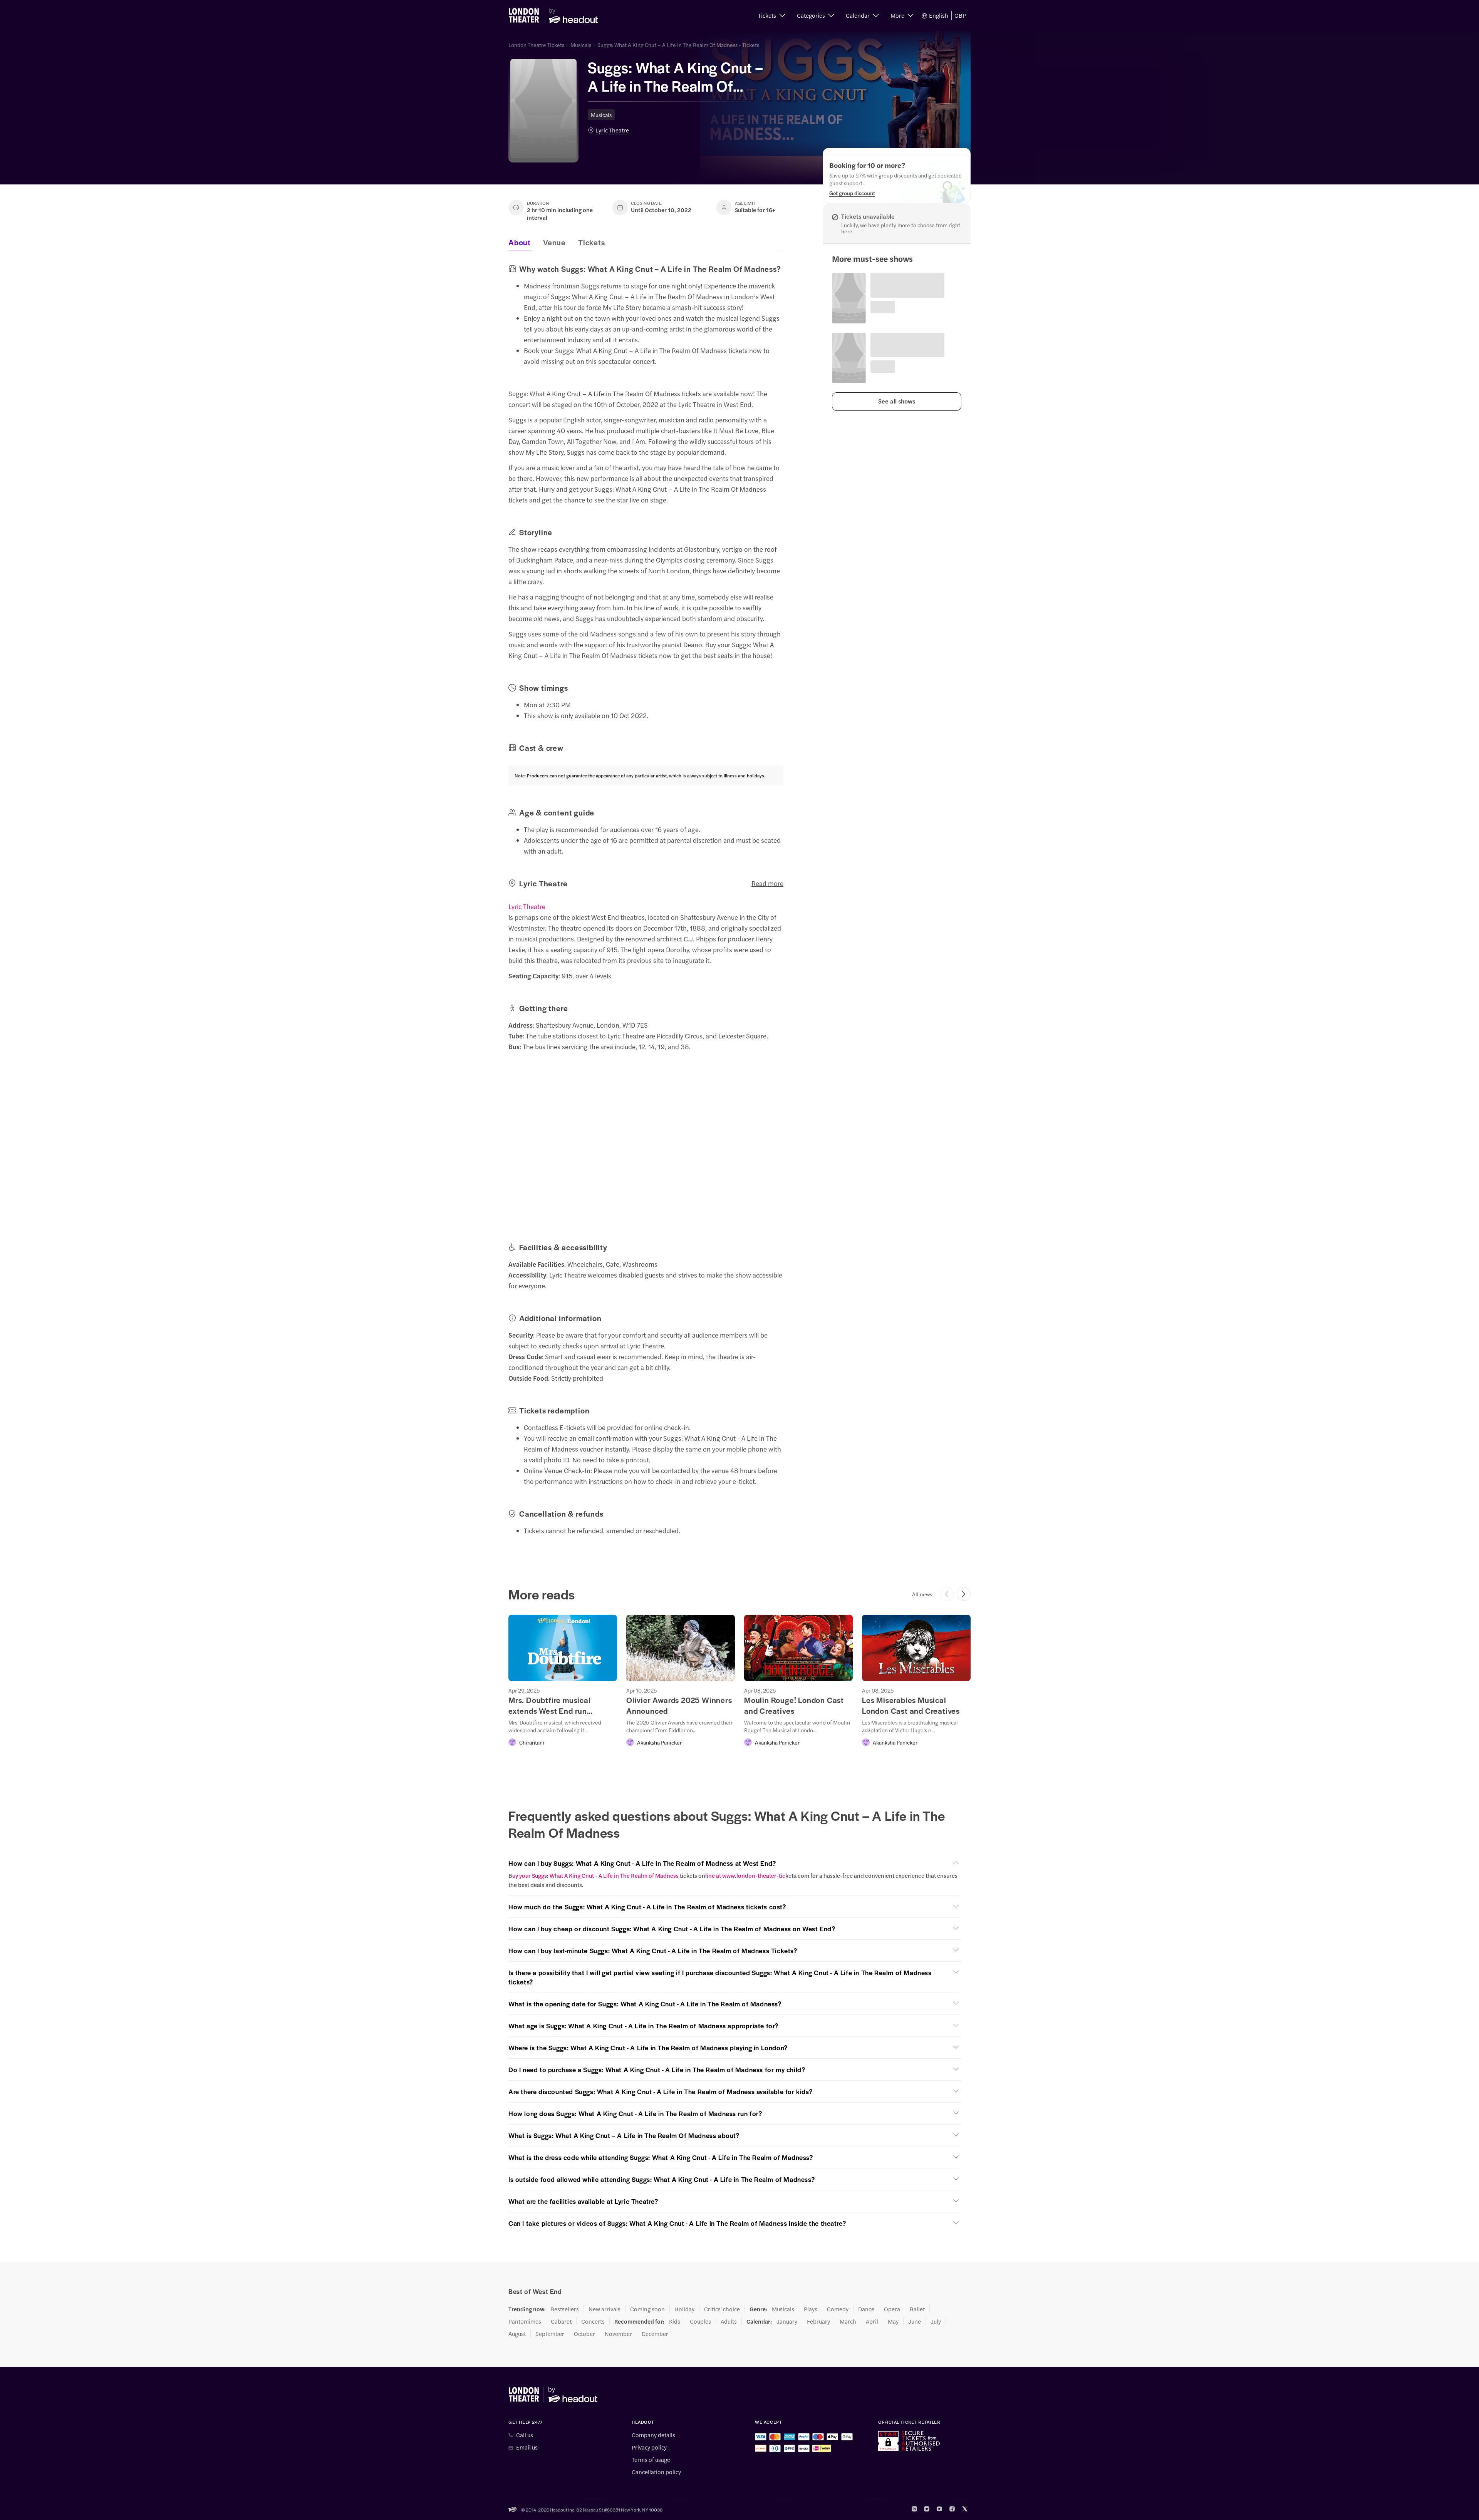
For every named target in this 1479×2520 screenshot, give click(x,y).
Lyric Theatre (612, 130)
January (787, 2321)
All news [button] (922, 1594)
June (915, 2321)
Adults (729, 2321)
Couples (700, 2321)
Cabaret (561, 2321)
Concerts (593, 2321)
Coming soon (647, 2309)
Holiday (684, 2309)
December (655, 2334)
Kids (675, 2321)
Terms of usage (651, 2460)
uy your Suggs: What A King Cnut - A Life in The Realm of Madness (596, 1875)
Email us (527, 2447)
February (818, 2321)
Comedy (838, 2309)
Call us (525, 2435)
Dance (866, 2309)
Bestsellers (565, 2309)
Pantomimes (525, 2321)
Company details (653, 2435)
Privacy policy (649, 2447)
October (584, 2334)
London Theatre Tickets (536, 45)
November (618, 2334)
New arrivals (605, 2309)
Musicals (581, 45)
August (517, 2334)
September (550, 2334)
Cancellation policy (656, 2472)
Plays (811, 2309)
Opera (892, 2309)
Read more (767, 883)
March (848, 2321)
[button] (772, 15)
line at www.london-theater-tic (745, 1875)
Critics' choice (722, 2309)
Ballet (917, 2309)
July (936, 2321)
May (893, 2321)
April (872, 2321)
